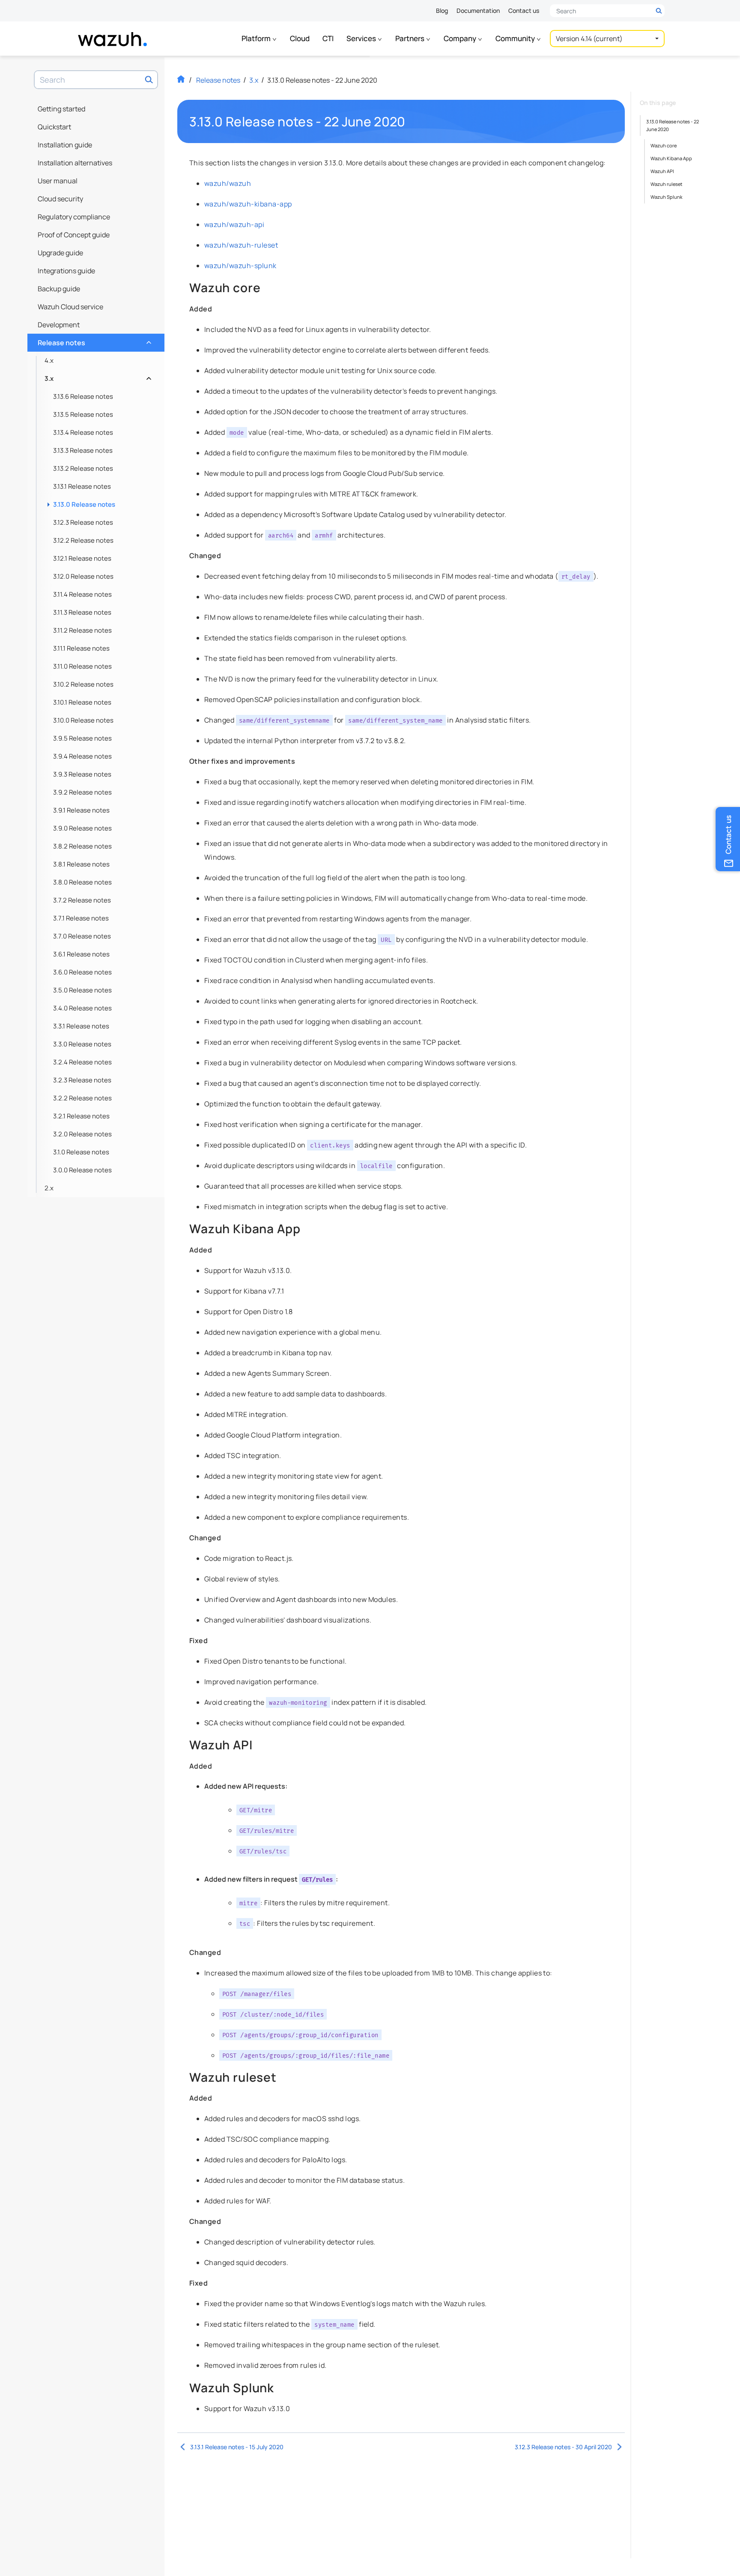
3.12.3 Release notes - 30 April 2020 (563, 2447)
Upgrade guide (60, 253)
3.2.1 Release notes (81, 1116)
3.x (97, 376)
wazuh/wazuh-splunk (240, 266)
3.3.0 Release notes (82, 1044)
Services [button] (362, 38)
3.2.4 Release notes (82, 1062)
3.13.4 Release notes (83, 432)
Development (59, 325)
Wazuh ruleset (666, 184)
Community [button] (516, 38)
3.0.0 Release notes (82, 1170)
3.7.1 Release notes (81, 918)
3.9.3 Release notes (82, 774)
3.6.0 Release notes (82, 972)
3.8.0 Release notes (82, 882)
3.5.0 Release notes (82, 990)
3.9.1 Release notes (81, 810)
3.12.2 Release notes (83, 540)
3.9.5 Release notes (82, 738)
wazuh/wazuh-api (234, 224)
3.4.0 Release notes (82, 1008)
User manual (58, 181)
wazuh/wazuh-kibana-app (248, 204)
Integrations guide (66, 271)
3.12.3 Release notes (83, 522)
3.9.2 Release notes (82, 792)
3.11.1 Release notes (81, 648)
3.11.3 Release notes (82, 612)
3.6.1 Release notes (81, 954)
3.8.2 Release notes (82, 846)
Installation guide (65, 145)
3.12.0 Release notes (83, 576)
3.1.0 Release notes (81, 1152)
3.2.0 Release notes (82, 1134)
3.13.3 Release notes (83, 450)
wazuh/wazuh (228, 183)
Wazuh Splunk (666, 197)
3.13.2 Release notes (83, 468)
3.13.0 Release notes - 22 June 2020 (673, 125)
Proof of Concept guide (74, 235)
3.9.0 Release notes (82, 828)
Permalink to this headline (411, 122)
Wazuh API (662, 171)
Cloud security (60, 199)
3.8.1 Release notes (81, 864)
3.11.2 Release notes (82, 630)
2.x (49, 1188)
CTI (328, 38)
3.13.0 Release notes (84, 504)
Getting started (61, 109)
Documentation (478, 10)
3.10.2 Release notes (83, 684)
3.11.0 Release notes (82, 666)
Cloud (300, 38)
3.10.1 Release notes (82, 702)
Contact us (524, 10)
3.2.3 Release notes (82, 1080)
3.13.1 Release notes (82, 486)
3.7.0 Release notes (82, 936)
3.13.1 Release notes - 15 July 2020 (237, 2447)
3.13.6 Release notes (83, 396)
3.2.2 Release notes (82, 1098)
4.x (49, 360)
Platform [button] (257, 38)
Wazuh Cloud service (70, 307)
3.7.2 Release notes (82, 900)
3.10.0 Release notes (83, 720)
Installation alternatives (75, 163)
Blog (442, 10)
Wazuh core (664, 145)
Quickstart (54, 127)
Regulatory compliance (74, 217)
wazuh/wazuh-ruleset (241, 245)
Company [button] (461, 38)
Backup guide (59, 289)
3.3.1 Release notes (81, 1026)
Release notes (94, 341)
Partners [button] (410, 38)
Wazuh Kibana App (671, 158)
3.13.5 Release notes (83, 414)
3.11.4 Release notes (82, 594)
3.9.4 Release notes (82, 756)
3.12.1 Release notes (82, 558)
